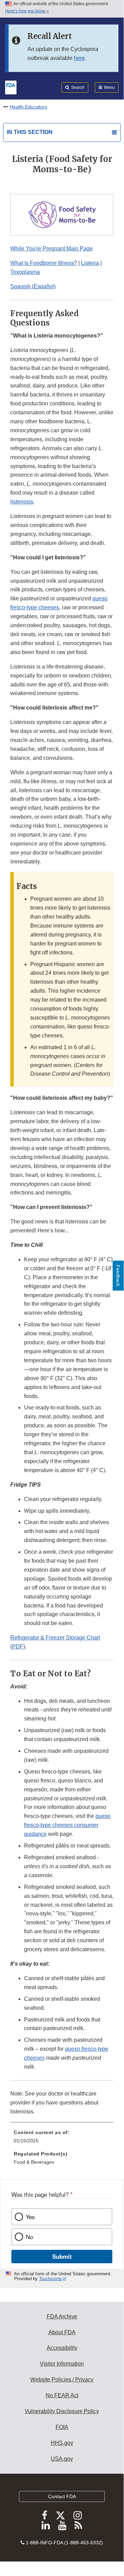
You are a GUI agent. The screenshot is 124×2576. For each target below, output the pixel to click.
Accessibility (62, 2348)
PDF (18, 1647)
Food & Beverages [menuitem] (34, 2162)
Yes (30, 2217)
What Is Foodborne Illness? (44, 263)
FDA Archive (62, 2316)
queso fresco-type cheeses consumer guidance (67, 1825)
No (29, 2237)
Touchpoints (50, 2279)
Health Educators (28, 107)
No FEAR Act (62, 2395)
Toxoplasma (25, 272)
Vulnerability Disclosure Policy (62, 2411)
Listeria (90, 263)
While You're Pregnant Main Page (52, 249)
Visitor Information (62, 2364)
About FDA (62, 2332)
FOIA (62, 2427)
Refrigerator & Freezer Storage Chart (55, 1638)
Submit (62, 2256)
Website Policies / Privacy (62, 2380)
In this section (30, 132)
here (79, 58)
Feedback (118, 1276)
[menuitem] (62, 2139)
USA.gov (62, 2459)
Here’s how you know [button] (26, 11)
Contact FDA (62, 2496)
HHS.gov (62, 2443)
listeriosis (22, 502)
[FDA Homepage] (11, 87)
